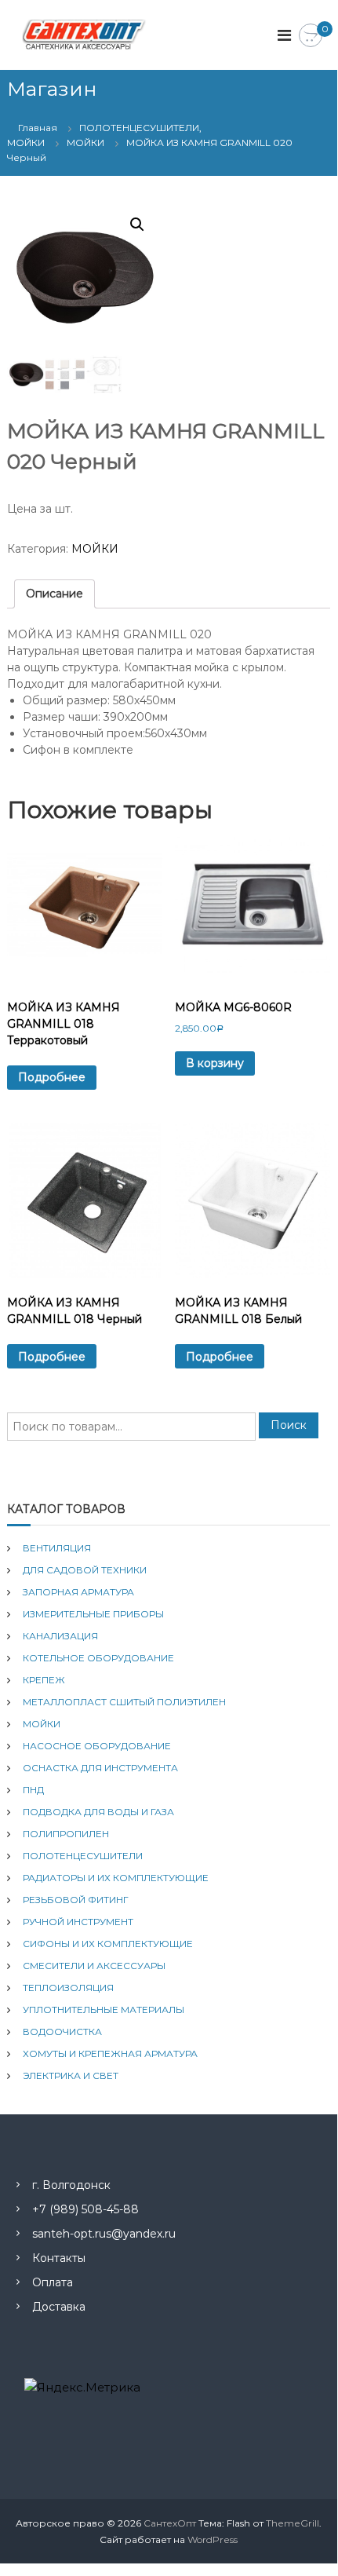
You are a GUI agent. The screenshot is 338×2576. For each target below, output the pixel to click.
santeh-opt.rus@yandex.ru (104, 2234)
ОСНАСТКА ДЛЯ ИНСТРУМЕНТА (100, 1768)
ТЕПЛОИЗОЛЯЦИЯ (68, 1988)
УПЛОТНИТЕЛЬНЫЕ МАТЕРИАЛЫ (104, 2010)
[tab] (55, 594)
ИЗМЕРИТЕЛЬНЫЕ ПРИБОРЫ (93, 1614)
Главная (38, 128)
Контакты (59, 2258)
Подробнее (52, 1077)
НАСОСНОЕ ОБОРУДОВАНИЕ (97, 1746)
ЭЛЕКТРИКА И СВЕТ (71, 2075)
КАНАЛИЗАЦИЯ (60, 1636)
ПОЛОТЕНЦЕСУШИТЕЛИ (83, 1856)
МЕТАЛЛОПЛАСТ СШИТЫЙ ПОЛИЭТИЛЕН (124, 1702)
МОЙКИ (85, 143)
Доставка (59, 2307)
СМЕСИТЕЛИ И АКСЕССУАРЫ (94, 1966)
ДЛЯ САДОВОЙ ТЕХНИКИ (85, 1570)
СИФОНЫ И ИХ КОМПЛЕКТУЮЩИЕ (108, 1944)
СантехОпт (170, 2523)
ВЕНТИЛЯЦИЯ (57, 1548)
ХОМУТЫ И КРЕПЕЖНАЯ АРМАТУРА (110, 2053)
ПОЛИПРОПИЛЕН (66, 1834)
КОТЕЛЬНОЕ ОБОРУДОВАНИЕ (98, 1658)
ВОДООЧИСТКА (62, 2032)
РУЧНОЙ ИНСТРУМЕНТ (78, 1922)
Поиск (289, 1425)
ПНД (33, 1790)
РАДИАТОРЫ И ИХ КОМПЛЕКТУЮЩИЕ (116, 1878)
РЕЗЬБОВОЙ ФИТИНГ (76, 1900)
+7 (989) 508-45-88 (85, 2209)
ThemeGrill (293, 2523)
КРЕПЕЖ (44, 1680)
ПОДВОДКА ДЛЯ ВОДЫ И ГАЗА (98, 1812)
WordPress (213, 2539)
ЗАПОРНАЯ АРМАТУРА (78, 1592)
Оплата (53, 2282)
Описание (55, 594)
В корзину (215, 1063)
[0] (311, 36)
